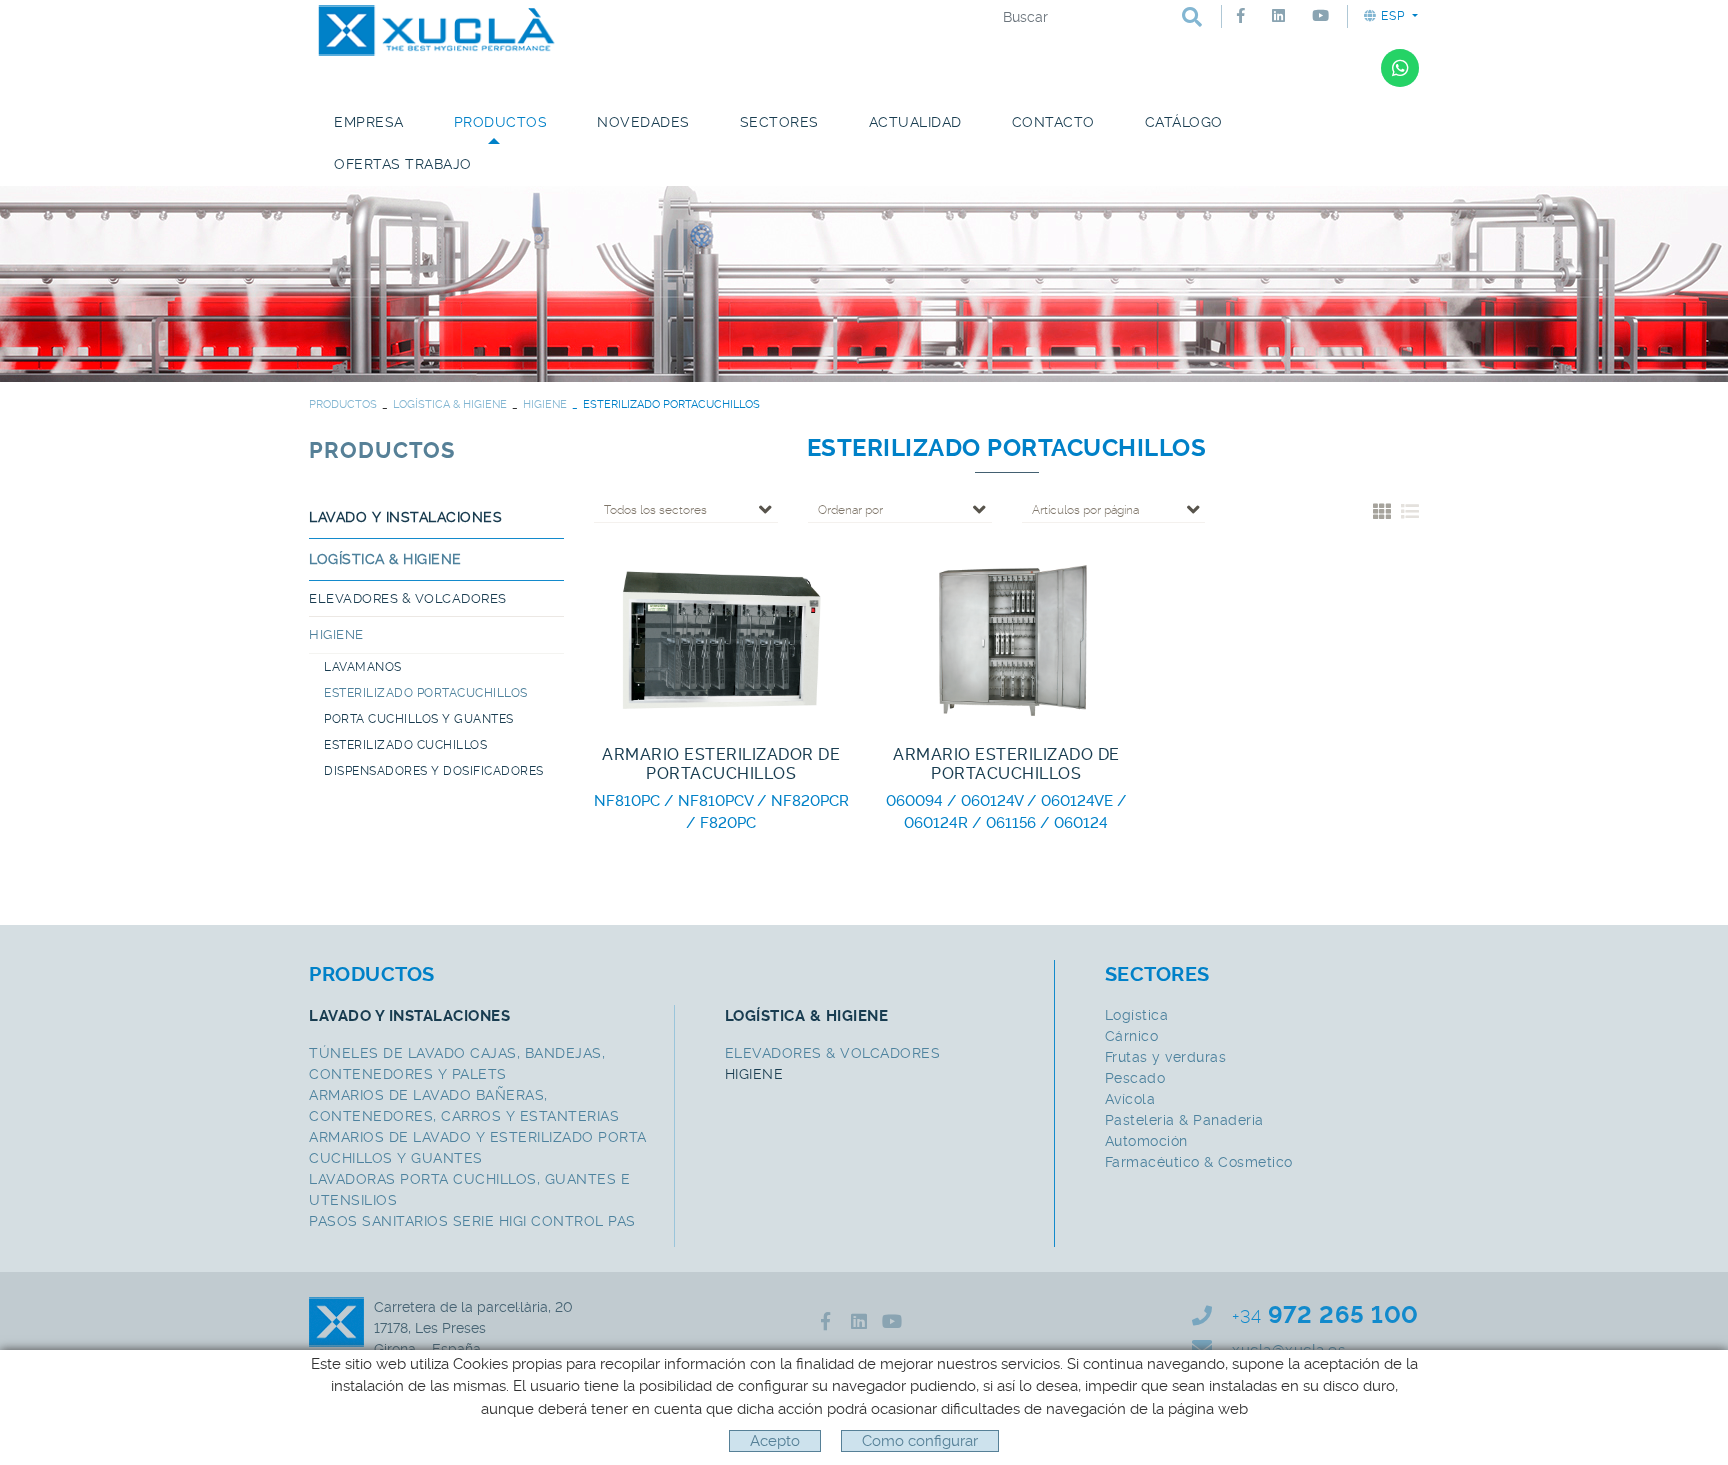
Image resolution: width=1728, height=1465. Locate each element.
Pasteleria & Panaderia (1184, 1120)
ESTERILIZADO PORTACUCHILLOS (426, 693)
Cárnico (1132, 1036)
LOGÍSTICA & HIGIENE (450, 404)
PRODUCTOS (343, 404)
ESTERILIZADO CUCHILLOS (405, 745)
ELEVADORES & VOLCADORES (408, 598)
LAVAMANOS (363, 667)
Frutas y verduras (1166, 1057)
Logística (1137, 1015)
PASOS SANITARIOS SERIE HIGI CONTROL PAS (472, 1221)
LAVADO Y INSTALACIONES (405, 517)
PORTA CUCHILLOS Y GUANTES (419, 719)
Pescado (1135, 1078)
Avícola (1130, 1099)
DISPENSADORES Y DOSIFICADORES (434, 771)
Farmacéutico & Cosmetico (1199, 1162)
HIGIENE (545, 404)
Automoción (1146, 1141)
